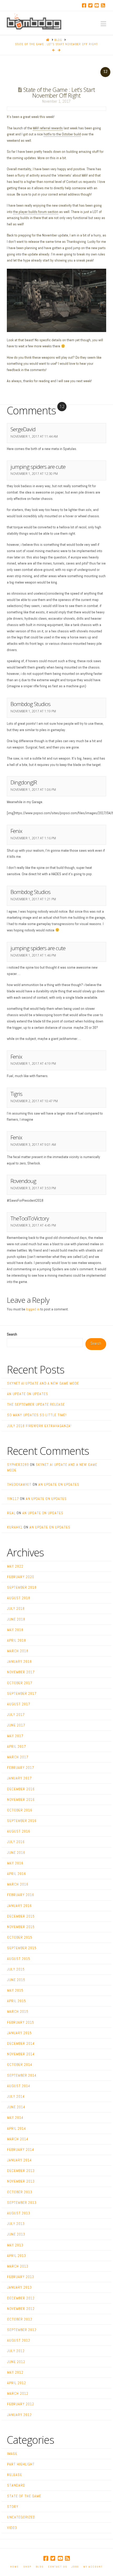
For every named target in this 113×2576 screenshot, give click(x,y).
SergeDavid (23, 429)
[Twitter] (90, 5)
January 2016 (19, 1906)
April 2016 (17, 1874)
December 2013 (21, 2171)
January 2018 (19, 1661)
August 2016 (19, 1831)
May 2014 (15, 2118)
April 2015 (17, 2001)
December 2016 (21, 1789)
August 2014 (19, 2086)
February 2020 (21, 1577)
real (11, 1513)
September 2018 (22, 1587)
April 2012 (17, 2383)
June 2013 (16, 2234)
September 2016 (22, 1821)
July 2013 (16, 2224)
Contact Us (58, 2567)
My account (93, 2567)
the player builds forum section (36, 212)
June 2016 (16, 1853)
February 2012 (21, 2404)
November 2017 (21, 1672)
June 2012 (16, 2362)
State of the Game (24, 2496)
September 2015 (22, 1948)
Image (12, 2454)
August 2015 (19, 1959)
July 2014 (16, 2096)
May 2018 (15, 1630)
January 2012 (19, 2415)
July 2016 (16, 1842)
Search (12, 1334)
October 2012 (20, 2319)
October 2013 (20, 2192)
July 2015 (16, 1969)
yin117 (13, 1499)
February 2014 (21, 2149)
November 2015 (21, 1927)
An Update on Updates (28, 1394)
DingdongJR (24, 782)
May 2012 (15, 2372)
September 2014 (22, 2075)
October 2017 (20, 1683)
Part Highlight (21, 2464)
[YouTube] (97, 5)
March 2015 (18, 2011)
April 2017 (17, 1746)
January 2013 (19, 2287)
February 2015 (21, 2022)
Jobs (75, 2567)
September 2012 (22, 2330)
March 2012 (18, 2393)
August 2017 (19, 1704)
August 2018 (19, 1598)
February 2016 (21, 1895)
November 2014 (21, 2054)
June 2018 (16, 1619)
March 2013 (18, 2266)
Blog (40, 2567)
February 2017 (21, 1768)
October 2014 (20, 2064)
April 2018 (17, 1640)
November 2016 (21, 1800)
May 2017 (15, 1736)
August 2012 (19, 2340)
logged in (33, 1309)
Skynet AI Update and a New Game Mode (43, 1383)
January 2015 (19, 2033)
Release (15, 2475)
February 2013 (21, 2277)
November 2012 (21, 2309)
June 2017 (16, 1725)
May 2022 (15, 1566)
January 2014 (19, 2160)
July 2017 (16, 1715)
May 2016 (15, 1863)
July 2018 (16, 1608)
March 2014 (18, 2139)
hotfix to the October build (62, 134)
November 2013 (21, 2181)
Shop (27, 2567)
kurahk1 (15, 1527)
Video (12, 2528)
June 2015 (16, 1980)
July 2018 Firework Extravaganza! (39, 1426)
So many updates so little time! (37, 1415)
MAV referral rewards (48, 128)
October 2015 (20, 1937)
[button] (103, 24)
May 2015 (15, 1990)
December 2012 (21, 2298)
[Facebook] (84, 5)
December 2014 (21, 2043)
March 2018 (18, 1651)
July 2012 (16, 2351)
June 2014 (16, 2107)
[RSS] (103, 5)
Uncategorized (21, 2517)
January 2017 (19, 1778)
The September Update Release (36, 1404)
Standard (16, 2485)
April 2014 (17, 2128)
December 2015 (21, 1916)
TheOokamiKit (19, 1484)
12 (105, 72)
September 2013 (22, 2203)
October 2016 (20, 1810)
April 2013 (17, 2256)
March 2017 (18, 1757)
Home (15, 2567)
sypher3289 (18, 1465)
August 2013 (19, 2213)
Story (13, 2507)
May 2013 (15, 2245)
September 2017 (22, 1693)
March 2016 (18, 1884)
